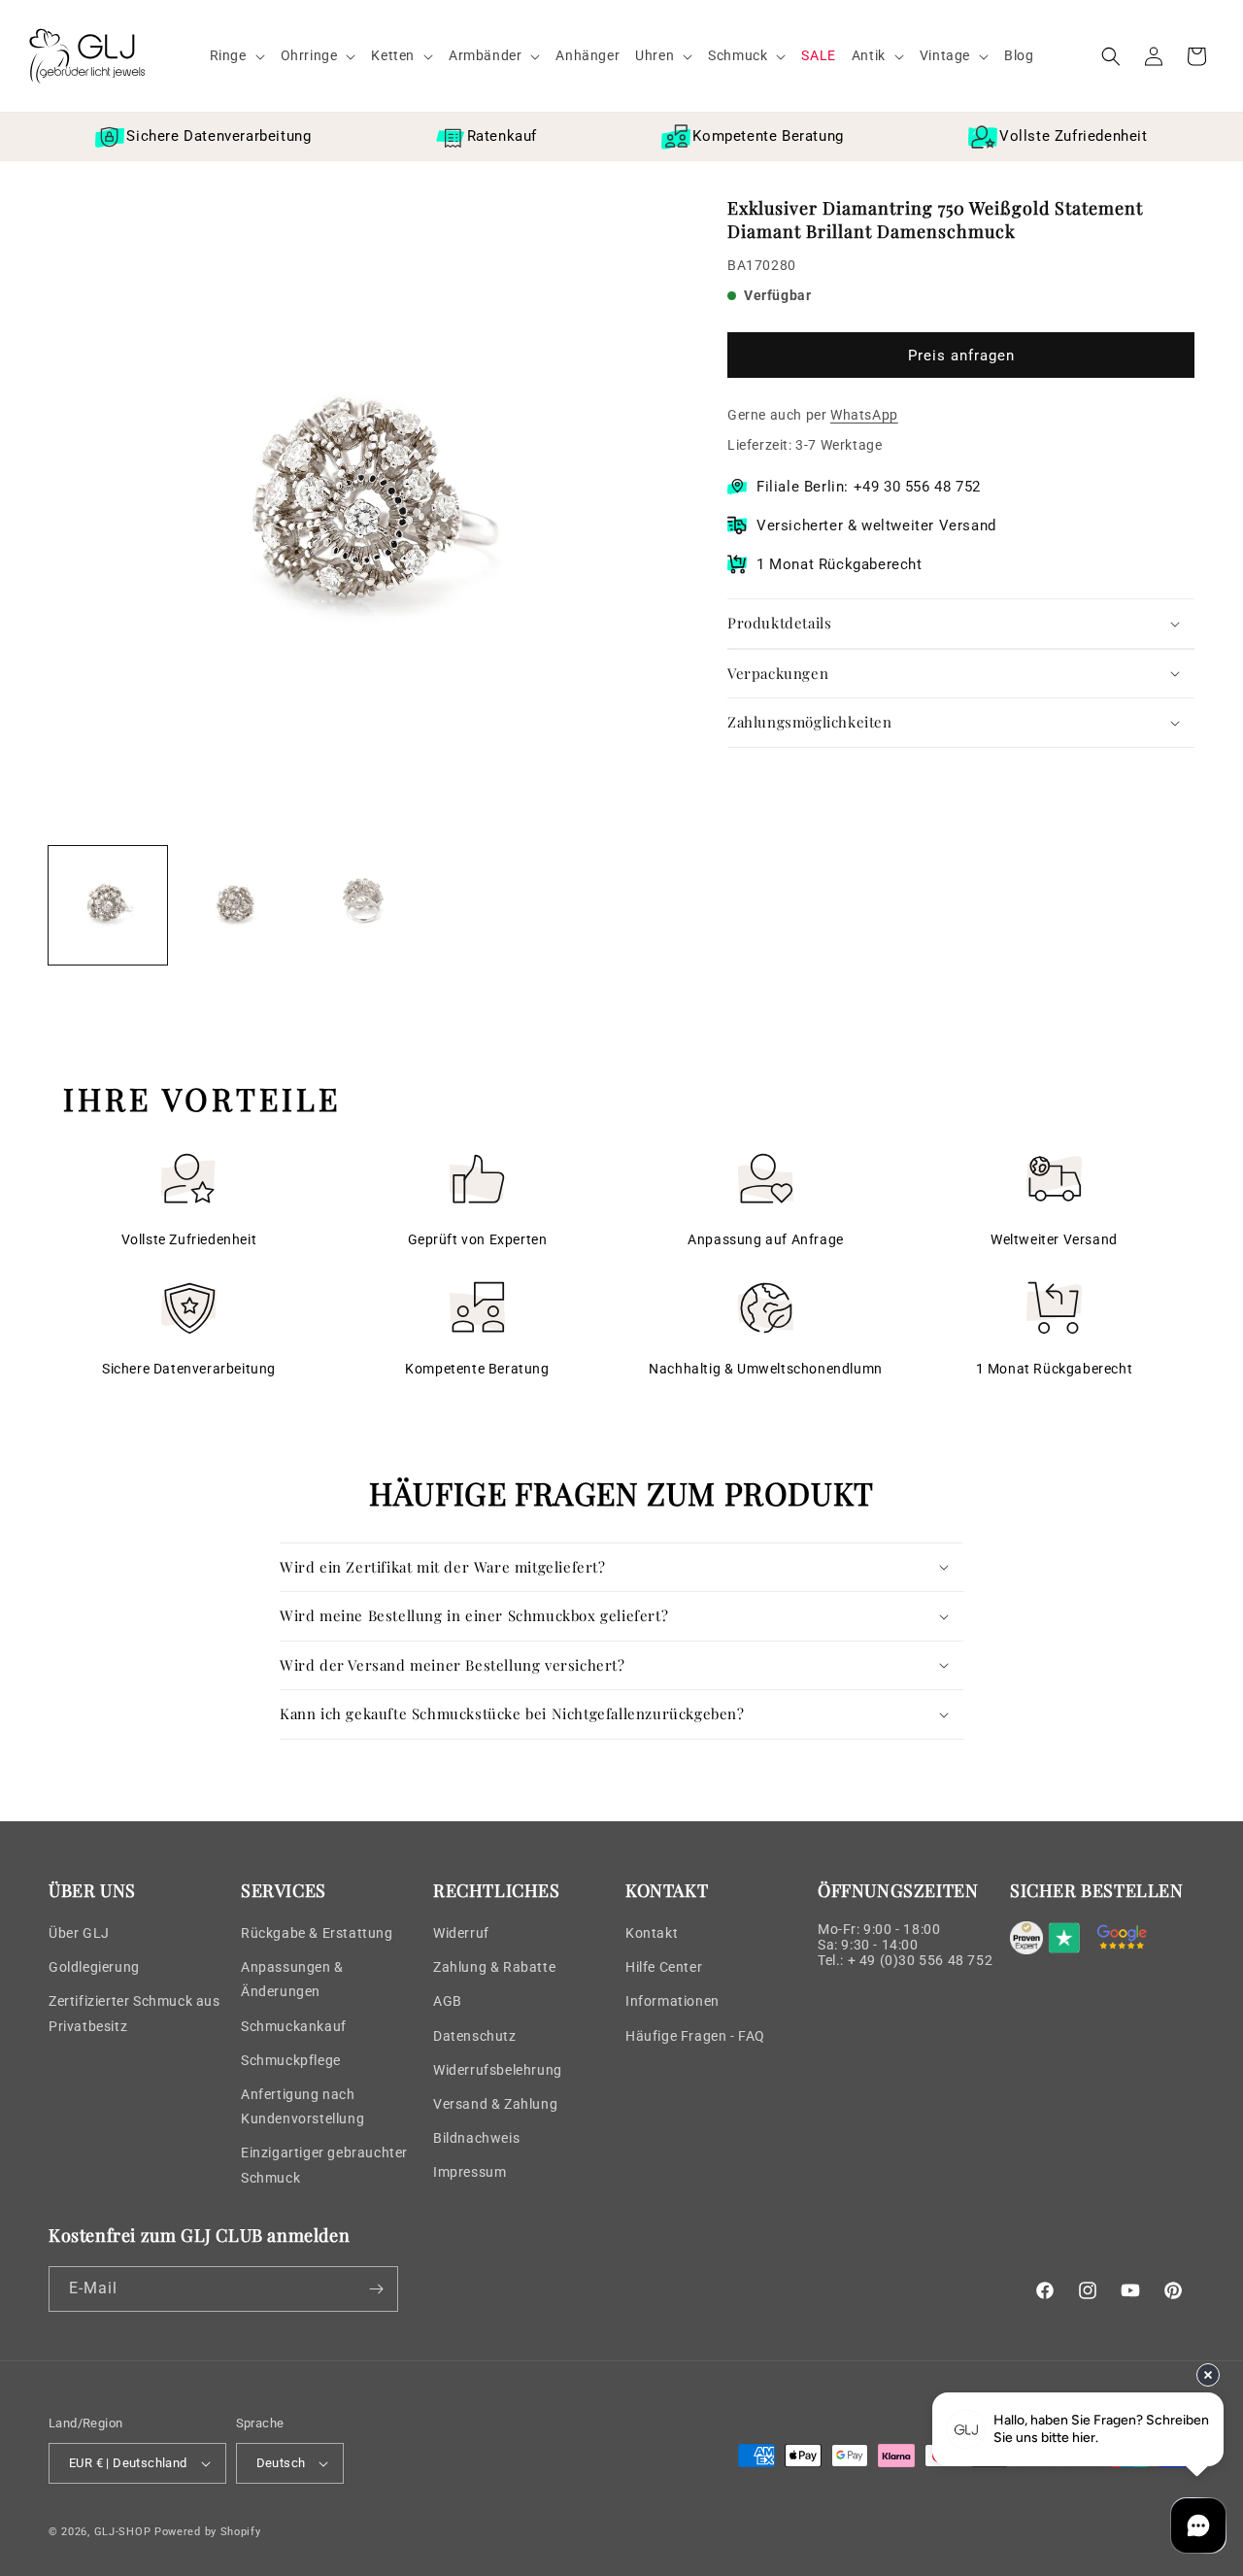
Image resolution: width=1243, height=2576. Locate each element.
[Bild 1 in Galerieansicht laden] (108, 905)
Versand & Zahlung (495, 2104)
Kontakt (652, 1933)
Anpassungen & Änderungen (292, 1979)
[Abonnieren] (376, 2289)
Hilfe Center (664, 1967)
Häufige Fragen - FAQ (695, 2036)
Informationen (672, 2001)
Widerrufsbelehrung (498, 2070)
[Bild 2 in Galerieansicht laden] (236, 905)
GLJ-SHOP (123, 2532)
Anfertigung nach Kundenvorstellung (302, 2106)
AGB (448, 2001)
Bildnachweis (476, 2138)
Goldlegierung (94, 1967)
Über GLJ (79, 1933)
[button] (237, 55)
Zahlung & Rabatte (494, 1967)
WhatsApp (864, 415)
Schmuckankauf (294, 2026)
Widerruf (461, 1933)
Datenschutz (475, 2036)
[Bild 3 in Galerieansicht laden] (364, 905)
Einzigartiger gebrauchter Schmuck (324, 2165)
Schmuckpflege (291, 2060)
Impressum (470, 2172)
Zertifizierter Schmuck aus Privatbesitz (134, 2013)
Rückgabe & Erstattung (317, 1933)
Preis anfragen (961, 356)
